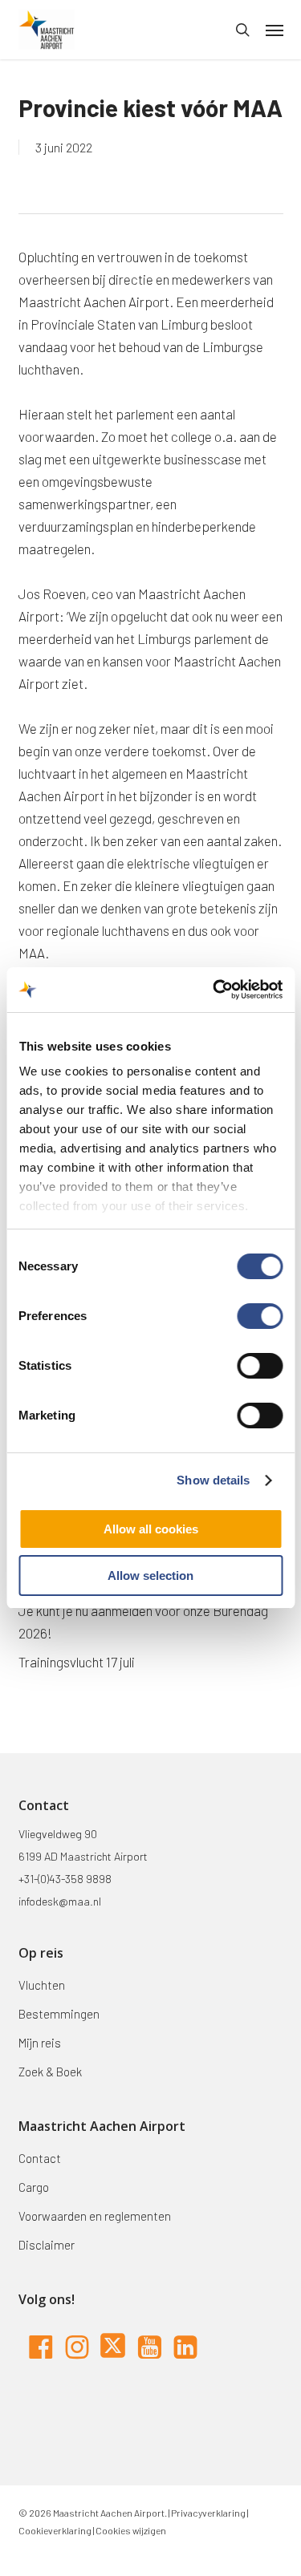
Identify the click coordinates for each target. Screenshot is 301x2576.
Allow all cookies (151, 1529)
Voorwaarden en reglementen (95, 2216)
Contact (40, 2158)
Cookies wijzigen (131, 2530)
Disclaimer (47, 2245)
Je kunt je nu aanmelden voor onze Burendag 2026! (143, 1622)
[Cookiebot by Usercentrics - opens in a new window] (214, 990)
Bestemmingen (59, 2014)
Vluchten (42, 1985)
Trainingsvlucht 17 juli (77, 1662)
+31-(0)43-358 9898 (65, 1879)
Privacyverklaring (207, 2513)
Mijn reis (40, 2043)
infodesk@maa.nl (60, 1901)
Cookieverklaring (55, 2530)
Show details (213, 1480)
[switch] (260, 1316)
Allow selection (150, 1576)
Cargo (34, 2187)
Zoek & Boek (50, 2072)
